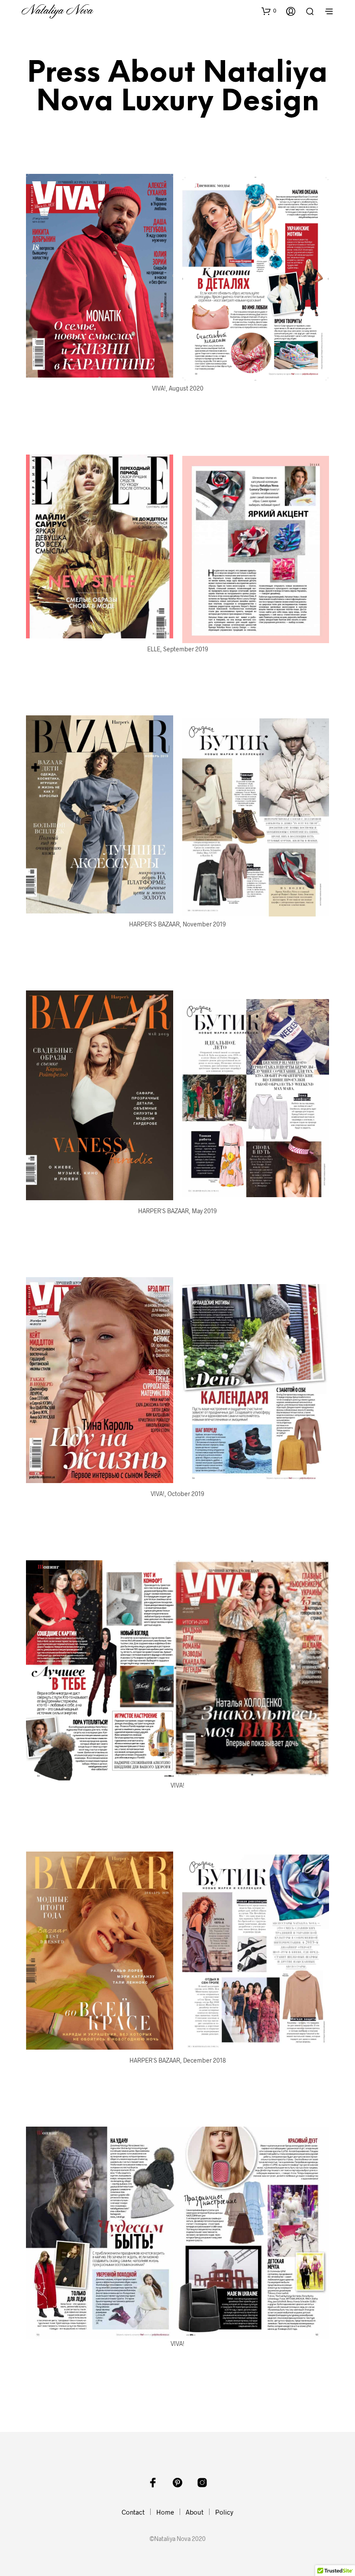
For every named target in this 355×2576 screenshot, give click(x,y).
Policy (224, 2512)
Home (165, 2512)
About (195, 2512)
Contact (133, 2512)
